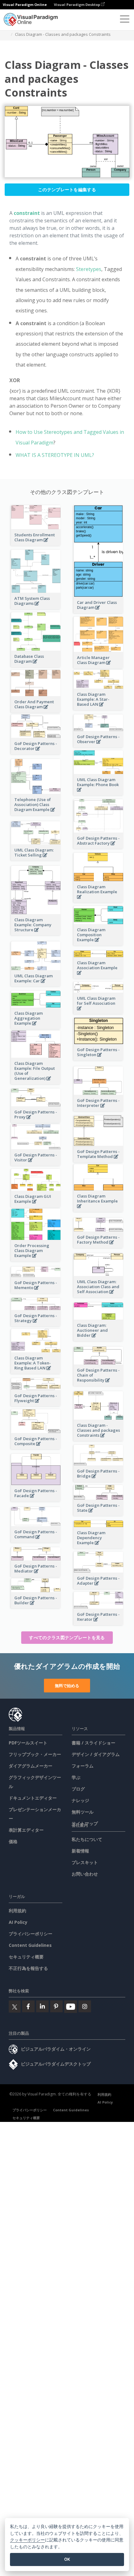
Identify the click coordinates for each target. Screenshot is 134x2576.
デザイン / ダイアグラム (96, 1754)
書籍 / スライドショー (93, 1743)
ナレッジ (80, 1800)
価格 (13, 1841)
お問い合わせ (85, 1874)
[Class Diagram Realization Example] (98, 900)
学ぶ (76, 1777)
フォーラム (83, 1766)
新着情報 (80, 1851)
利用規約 (17, 1911)
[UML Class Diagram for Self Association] (98, 1012)
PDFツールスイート (28, 1743)
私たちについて (87, 1839)
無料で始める (67, 1686)
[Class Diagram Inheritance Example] (98, 1210)
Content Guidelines (30, 1945)
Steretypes (89, 269)
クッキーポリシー (27, 2540)
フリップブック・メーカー (35, 1754)
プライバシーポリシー (31, 1934)
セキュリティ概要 (26, 1957)
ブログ (78, 1789)
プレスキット (85, 1862)
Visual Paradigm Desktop (77, 5)
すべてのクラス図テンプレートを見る (67, 1637)
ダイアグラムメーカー (31, 1766)
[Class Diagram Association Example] (98, 976)
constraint (27, 213)
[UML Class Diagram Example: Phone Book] (98, 793)
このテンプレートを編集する (67, 190)
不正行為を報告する (28, 1968)
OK (67, 2559)
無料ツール (83, 1812)
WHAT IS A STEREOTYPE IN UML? (55, 455)
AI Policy (18, 1922)
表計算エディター (26, 1830)
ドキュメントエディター (33, 1798)
